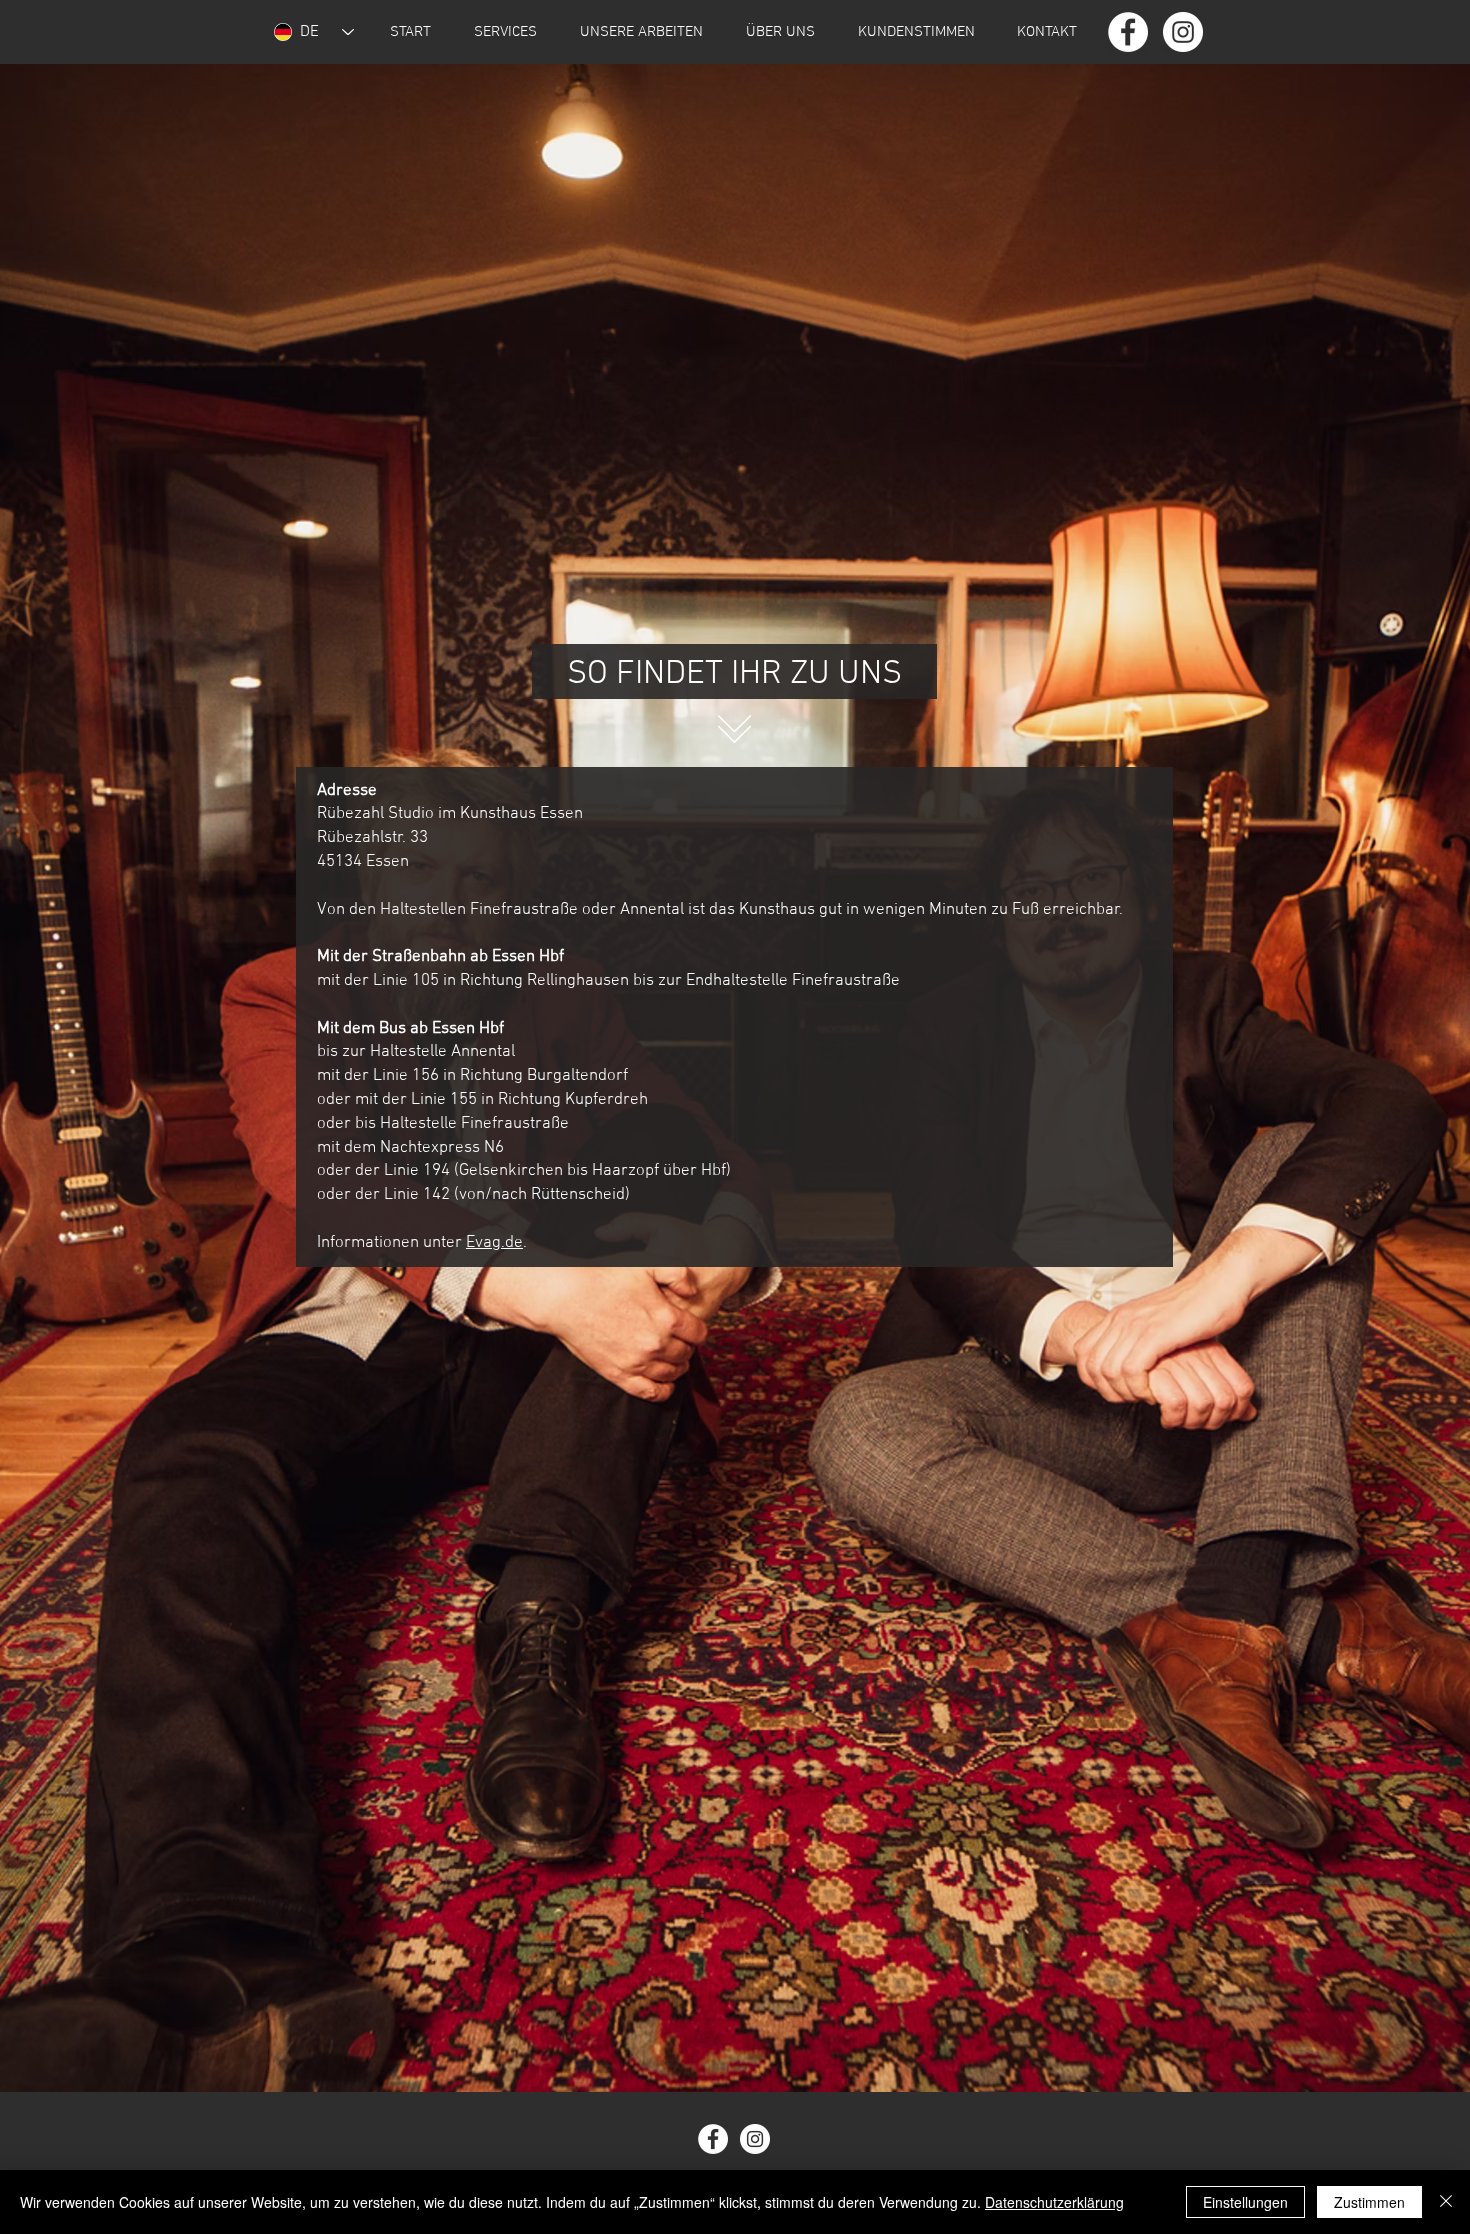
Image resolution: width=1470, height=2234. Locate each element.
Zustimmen (1369, 2202)
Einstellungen (1245, 2202)
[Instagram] (1183, 32)
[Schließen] (1446, 2202)
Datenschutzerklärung (1054, 2202)
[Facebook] (1128, 32)
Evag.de (494, 1243)
